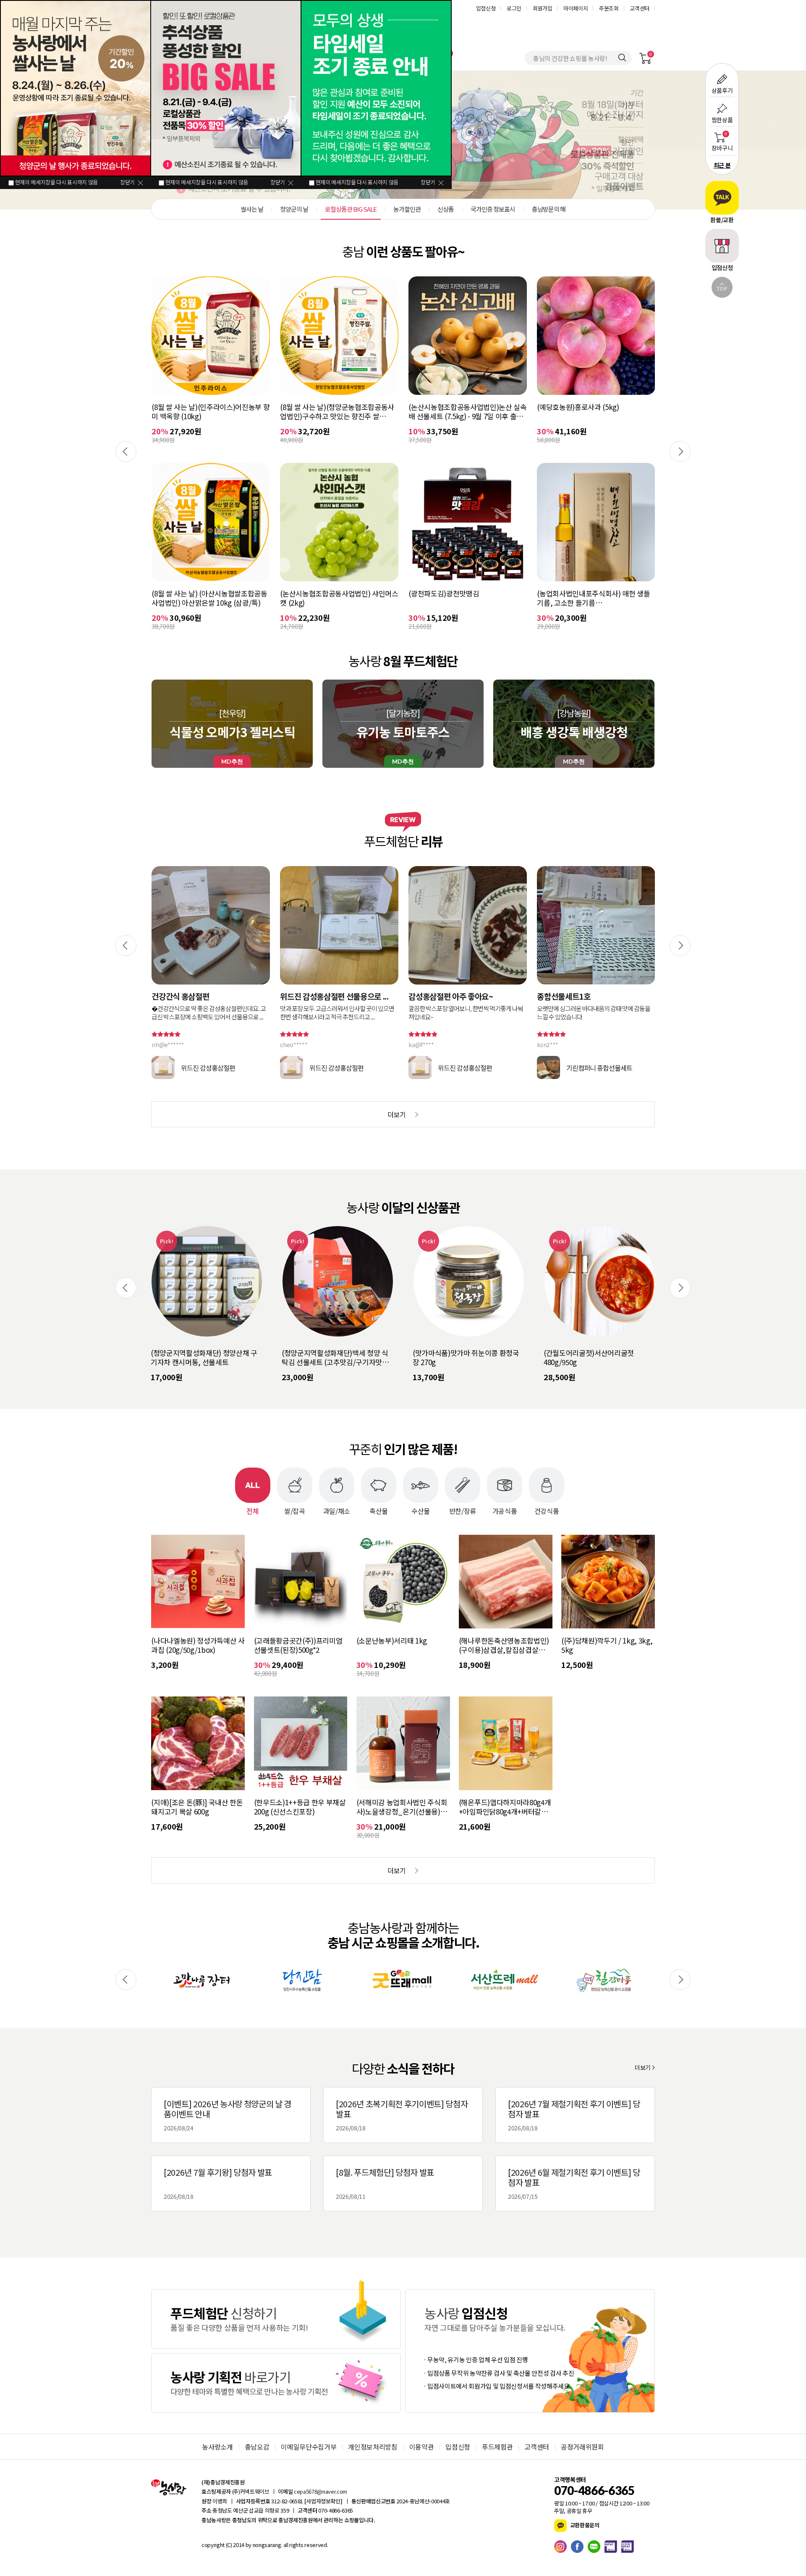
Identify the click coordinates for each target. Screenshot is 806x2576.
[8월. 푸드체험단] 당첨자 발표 (385, 2183)
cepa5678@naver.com (321, 2491)
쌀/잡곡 (295, 1510)
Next (680, 452)
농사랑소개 (217, 2447)
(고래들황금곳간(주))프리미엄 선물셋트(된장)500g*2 (298, 1645)
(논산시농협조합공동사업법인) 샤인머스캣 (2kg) (211, 598)
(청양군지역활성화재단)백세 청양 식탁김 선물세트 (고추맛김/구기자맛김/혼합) (205, 1358)
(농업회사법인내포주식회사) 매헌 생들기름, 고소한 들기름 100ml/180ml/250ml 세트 (465, 598)
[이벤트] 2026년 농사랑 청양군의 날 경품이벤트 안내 (228, 2115)
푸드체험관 (497, 2447)
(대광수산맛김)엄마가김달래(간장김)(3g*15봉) (591, 598)
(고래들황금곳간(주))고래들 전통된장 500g (592, 412)
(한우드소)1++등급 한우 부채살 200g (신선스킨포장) (300, 1807)
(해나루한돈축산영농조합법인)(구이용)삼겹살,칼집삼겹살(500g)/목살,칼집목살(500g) (504, 1645)
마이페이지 (576, 8)
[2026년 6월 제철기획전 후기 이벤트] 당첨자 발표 (574, 2183)
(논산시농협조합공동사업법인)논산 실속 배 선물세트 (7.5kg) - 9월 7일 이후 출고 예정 (339, 412)
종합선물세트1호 (435, 996)
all (285, 2545)
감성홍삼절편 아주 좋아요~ (322, 996)
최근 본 (722, 165)
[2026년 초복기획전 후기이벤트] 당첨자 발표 (402, 2115)
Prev (126, 452)
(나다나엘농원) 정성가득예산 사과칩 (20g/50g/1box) (198, 1645)
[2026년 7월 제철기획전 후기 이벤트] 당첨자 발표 (574, 2115)
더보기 (643, 2067)
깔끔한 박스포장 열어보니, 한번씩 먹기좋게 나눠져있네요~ (337, 1013)
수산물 (421, 1510)
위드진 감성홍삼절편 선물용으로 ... (206, 996)
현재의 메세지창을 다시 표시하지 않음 (56, 182)
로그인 (514, 8)
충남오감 (257, 2447)
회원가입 (543, 8)
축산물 (379, 1510)
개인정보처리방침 (373, 2447)
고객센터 (640, 8)
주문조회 (609, 8)
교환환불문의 (584, 2525)
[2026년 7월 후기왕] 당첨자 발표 (218, 2183)
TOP (722, 289)
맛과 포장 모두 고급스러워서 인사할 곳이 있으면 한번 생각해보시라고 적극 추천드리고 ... (209, 1013)
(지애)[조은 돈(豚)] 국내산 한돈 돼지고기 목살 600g (197, 1807)
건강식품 (547, 1510)
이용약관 (422, 2447)
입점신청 (486, 8)
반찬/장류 (463, 1510)
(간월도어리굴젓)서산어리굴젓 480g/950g (458, 1358)
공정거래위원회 (582, 2447)
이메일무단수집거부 (309, 2447)
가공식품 (505, 1510)
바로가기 (276, 2319)
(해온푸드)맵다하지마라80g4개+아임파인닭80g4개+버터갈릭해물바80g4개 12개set (505, 1807)
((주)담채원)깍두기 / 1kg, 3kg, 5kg (607, 1645)
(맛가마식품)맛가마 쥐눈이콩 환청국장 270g (335, 1358)
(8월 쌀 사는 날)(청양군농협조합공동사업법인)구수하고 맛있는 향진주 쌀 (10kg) (209, 412)
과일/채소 (337, 1510)
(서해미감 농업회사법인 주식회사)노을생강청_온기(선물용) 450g (402, 1807)
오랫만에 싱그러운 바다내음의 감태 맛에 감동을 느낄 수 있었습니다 (465, 1013)
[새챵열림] (201, 1980)
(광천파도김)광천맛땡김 (315, 594)
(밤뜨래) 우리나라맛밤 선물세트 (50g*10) (590, 1358)
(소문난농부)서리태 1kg (392, 1641)
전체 (253, 1510)
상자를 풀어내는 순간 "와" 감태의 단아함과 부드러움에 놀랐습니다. (596, 1013)
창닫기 (127, 182)
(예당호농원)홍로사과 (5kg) (449, 407)
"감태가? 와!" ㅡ (564, 996)
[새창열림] (563, 2547)
